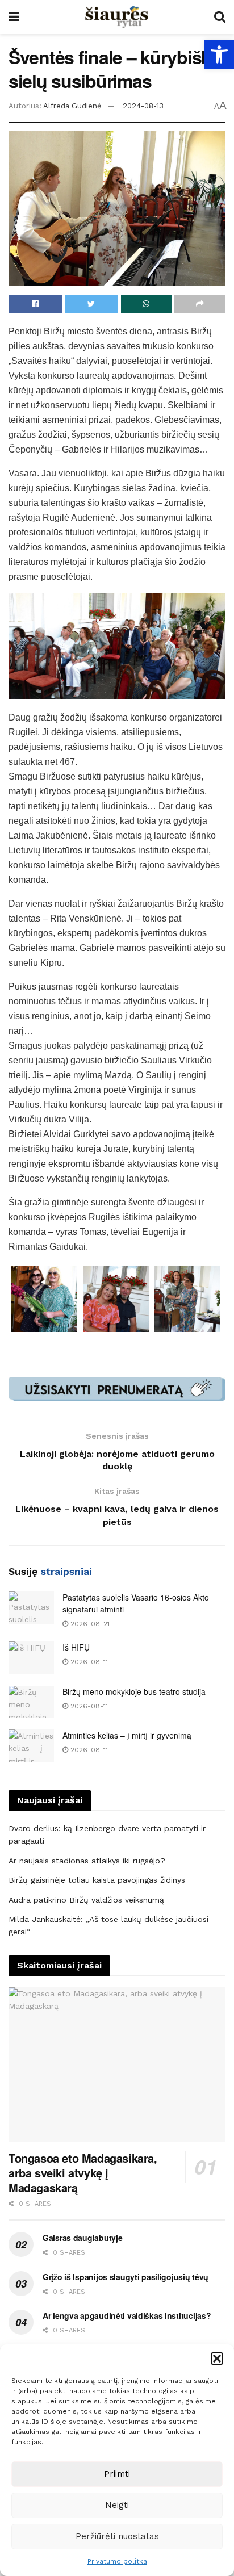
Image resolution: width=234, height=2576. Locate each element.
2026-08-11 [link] (88, 1662)
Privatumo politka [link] (117, 2561)
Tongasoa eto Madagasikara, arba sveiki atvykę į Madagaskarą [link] (83, 2173)
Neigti (117, 2505)
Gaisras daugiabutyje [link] (82, 2238)
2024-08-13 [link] (143, 106)
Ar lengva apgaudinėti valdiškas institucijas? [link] (127, 2315)
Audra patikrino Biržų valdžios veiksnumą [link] (86, 1900)
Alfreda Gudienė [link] (72, 106)
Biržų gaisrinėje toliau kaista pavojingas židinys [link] (97, 1880)
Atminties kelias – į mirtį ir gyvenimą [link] (127, 1735)
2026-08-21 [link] (89, 1624)
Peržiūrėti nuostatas (117, 2536)
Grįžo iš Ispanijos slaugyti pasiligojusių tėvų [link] (126, 2277)
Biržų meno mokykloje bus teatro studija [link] (134, 1691)
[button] (217, 2359)
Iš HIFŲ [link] (76, 1647)
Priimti (117, 2474)
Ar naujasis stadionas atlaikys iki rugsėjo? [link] (87, 1861)
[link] (219, 55)
